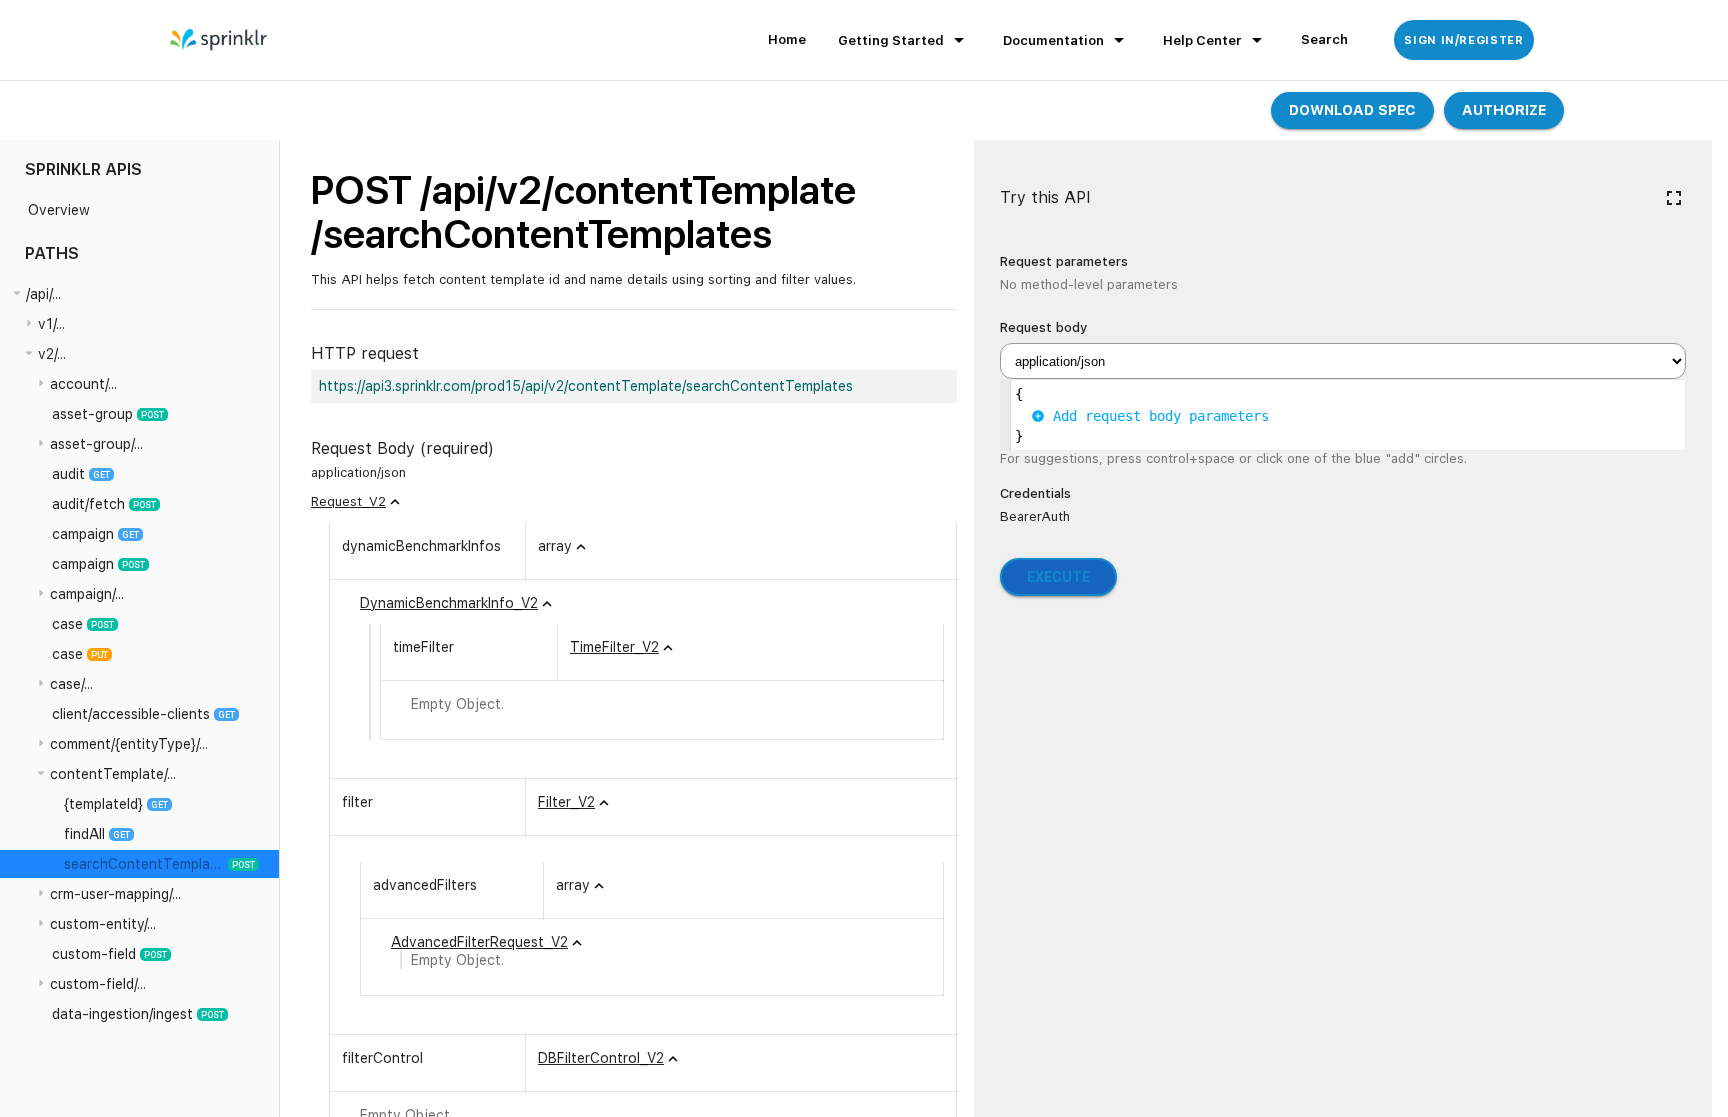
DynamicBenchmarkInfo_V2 (449, 603)
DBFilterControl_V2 (601, 1058)
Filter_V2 (566, 802)
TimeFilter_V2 (614, 647)
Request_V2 (348, 501)
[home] (219, 40)
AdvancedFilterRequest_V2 (479, 942)
